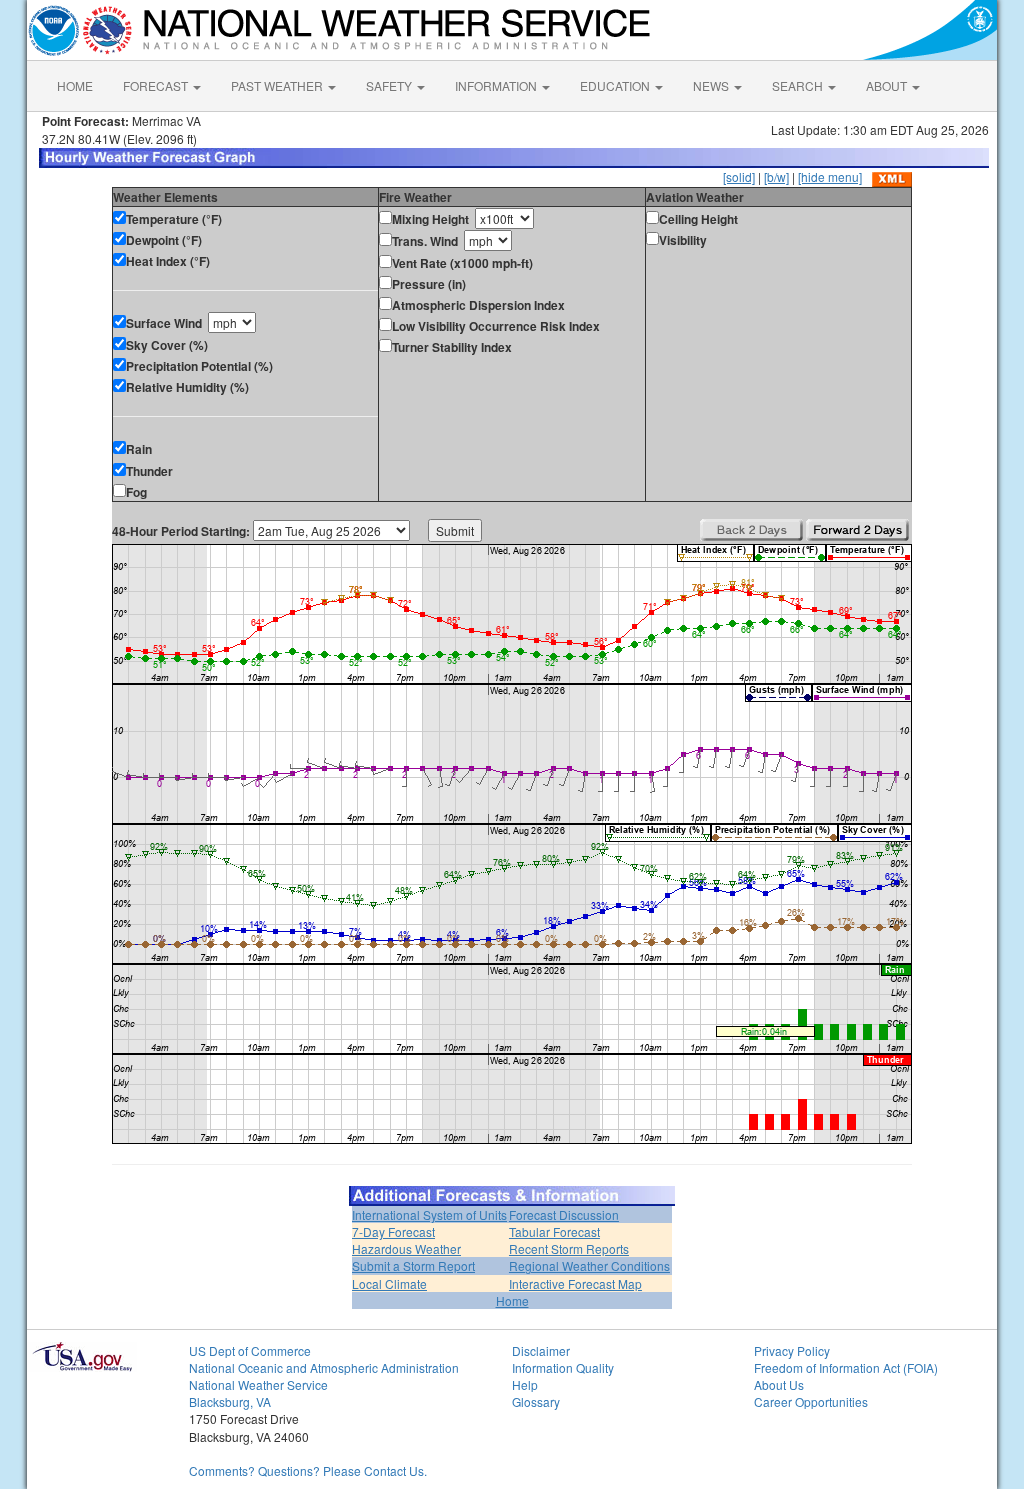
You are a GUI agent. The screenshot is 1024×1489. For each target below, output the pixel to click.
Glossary (536, 1401)
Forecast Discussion (564, 1214)
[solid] (739, 176)
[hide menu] (830, 176)
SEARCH (799, 85)
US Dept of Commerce (250, 1350)
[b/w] (776, 176)
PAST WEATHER (278, 85)
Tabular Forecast (554, 1231)
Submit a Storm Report (413, 1265)
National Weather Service (258, 1384)
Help (525, 1384)
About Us (779, 1384)
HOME (75, 85)
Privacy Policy (792, 1350)
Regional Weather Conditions (589, 1265)
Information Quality (563, 1367)
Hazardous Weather (406, 1248)
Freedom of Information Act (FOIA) (846, 1367)
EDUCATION (616, 85)
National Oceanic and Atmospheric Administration (324, 1367)
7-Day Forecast (393, 1231)
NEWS (712, 85)
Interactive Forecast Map (575, 1283)
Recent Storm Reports (569, 1248)
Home (512, 1300)
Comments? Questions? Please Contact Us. (308, 1470)
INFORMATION (497, 85)
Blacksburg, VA (230, 1401)
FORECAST (157, 85)
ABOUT (888, 85)
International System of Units (429, 1214)
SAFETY (390, 85)
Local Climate (389, 1283)
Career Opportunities (811, 1401)
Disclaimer (541, 1350)
